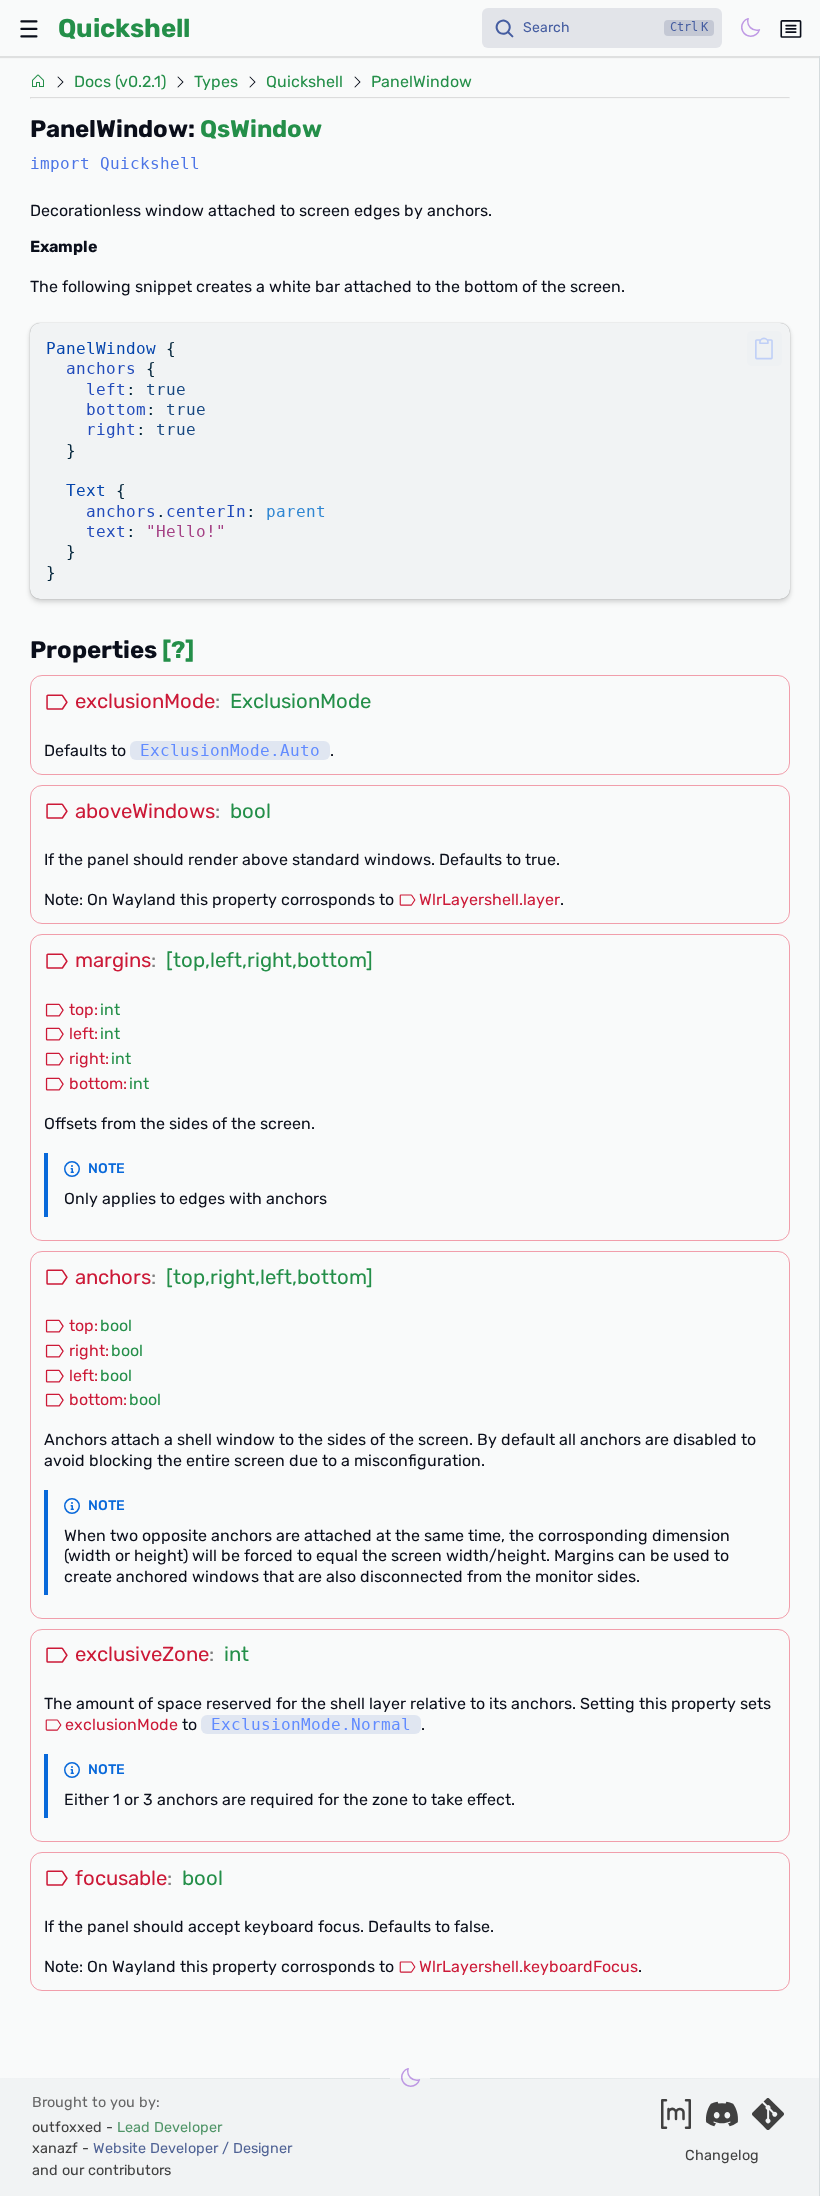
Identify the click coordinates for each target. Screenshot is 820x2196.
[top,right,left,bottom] (269, 1277)
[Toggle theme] (750, 28)
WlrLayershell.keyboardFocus (528, 1966)
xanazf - (162, 2148)
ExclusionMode (300, 701)
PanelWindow (421, 82)
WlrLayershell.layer (489, 899)
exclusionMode (121, 1724)
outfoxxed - (127, 2127)
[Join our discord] (722, 2120)
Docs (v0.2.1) (120, 82)
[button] (764, 348)
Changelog (722, 2155)
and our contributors (101, 2170)
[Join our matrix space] (676, 2120)
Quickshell (124, 28)
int (110, 1009)
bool (250, 811)
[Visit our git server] (768, 2120)
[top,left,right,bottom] (269, 960)
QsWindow (261, 129)
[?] (178, 650)
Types (216, 82)
